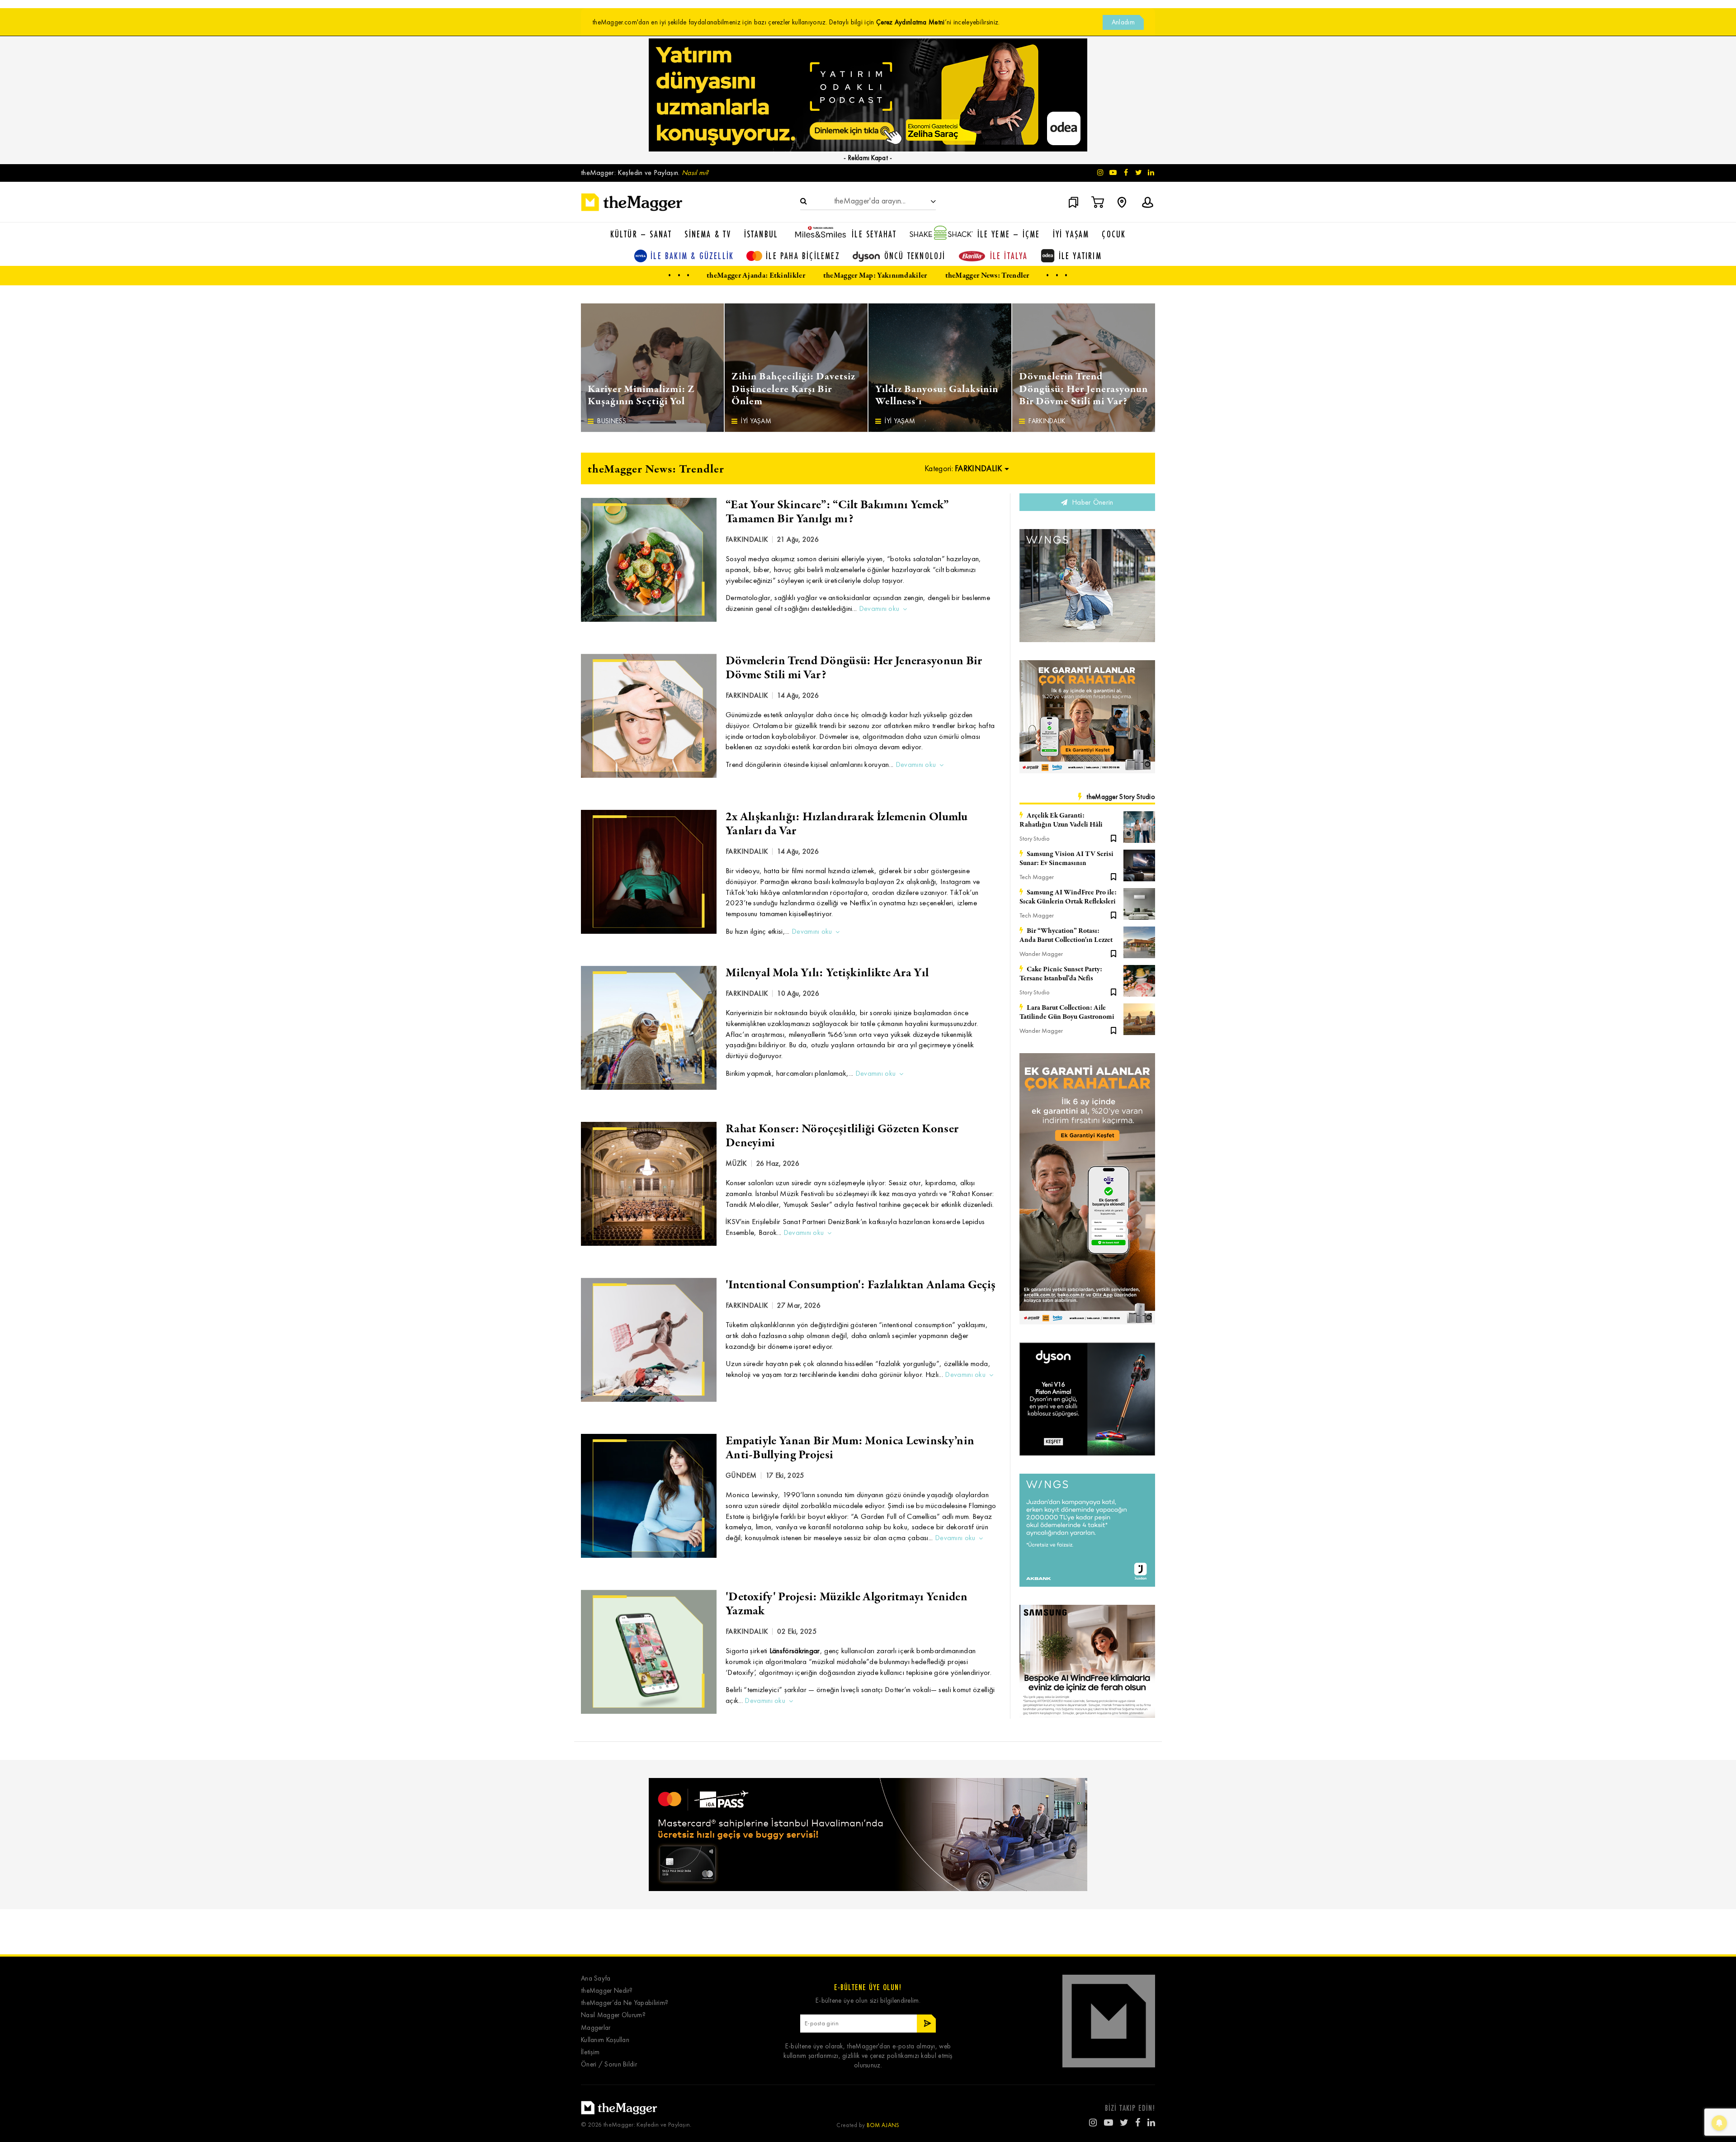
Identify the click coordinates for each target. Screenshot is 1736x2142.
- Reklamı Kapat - (868, 158)
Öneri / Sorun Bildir (609, 2064)
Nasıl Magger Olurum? (613, 2015)
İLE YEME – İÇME (1009, 234)
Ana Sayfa (596, 1979)
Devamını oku (879, 608)
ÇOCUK (1114, 234)
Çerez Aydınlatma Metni (910, 22)
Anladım (1123, 22)
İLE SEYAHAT (874, 234)
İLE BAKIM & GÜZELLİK (692, 256)
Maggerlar (596, 2028)
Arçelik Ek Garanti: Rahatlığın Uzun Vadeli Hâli (1061, 820)
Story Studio (1035, 839)
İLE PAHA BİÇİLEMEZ (803, 256)
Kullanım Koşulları (605, 2040)
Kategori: (963, 468)
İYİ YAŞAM (1071, 234)
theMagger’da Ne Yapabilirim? (625, 2003)
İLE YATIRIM (1080, 256)
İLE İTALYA (1009, 256)
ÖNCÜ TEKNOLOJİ (915, 256)
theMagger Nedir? (607, 1991)
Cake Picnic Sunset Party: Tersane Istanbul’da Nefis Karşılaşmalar (1061, 974)
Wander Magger (1041, 954)
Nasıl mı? (695, 173)
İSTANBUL (761, 234)
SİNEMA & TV (708, 234)
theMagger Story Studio (1121, 797)
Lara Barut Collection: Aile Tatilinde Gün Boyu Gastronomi (1067, 1012)
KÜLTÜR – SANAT (641, 234)
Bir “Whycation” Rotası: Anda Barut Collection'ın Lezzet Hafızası (1066, 936)
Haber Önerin (1092, 502)
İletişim (590, 2052)
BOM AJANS (883, 2125)
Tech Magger (1037, 877)
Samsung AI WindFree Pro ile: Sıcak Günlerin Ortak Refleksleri (1068, 897)
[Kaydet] (1113, 837)
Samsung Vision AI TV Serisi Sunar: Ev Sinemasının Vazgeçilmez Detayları (1066, 859)
